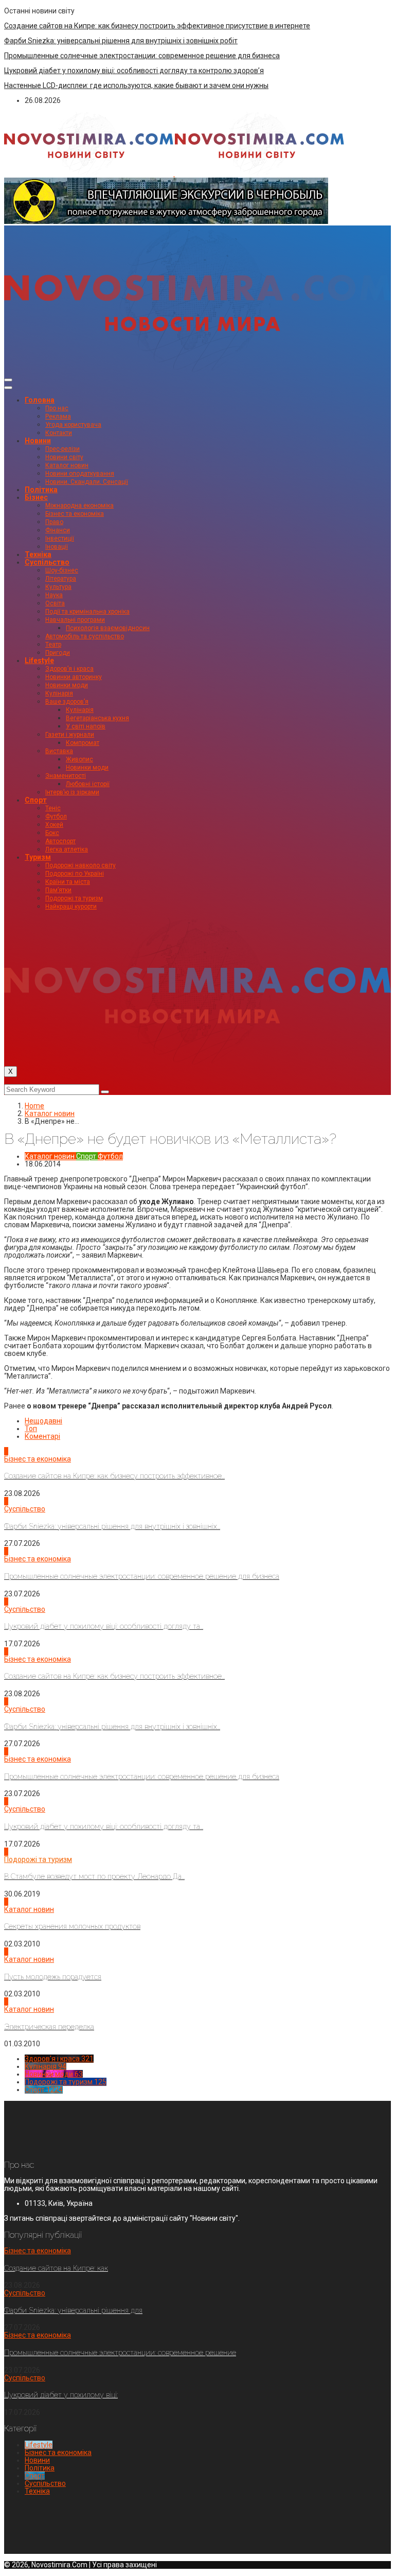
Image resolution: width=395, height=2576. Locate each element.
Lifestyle (39, 660)
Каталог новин (67, 465)
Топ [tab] (31, 1429)
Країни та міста (68, 882)
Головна (40, 400)
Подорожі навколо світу (80, 865)
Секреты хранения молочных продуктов (72, 1926)
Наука (54, 595)
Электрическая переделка (49, 2027)
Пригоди (58, 653)
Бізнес (36, 497)
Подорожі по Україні (75, 874)
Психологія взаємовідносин (108, 628)
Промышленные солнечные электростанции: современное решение (120, 2353)
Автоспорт (60, 841)
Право (54, 522)
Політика (41, 490)
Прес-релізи (62, 449)
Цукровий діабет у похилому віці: (61, 2395)
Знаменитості (66, 776)
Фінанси (58, 530)
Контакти (59, 433)
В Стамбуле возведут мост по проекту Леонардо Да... (94, 1876)
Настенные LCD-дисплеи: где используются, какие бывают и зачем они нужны (136, 85)
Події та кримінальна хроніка (87, 612)
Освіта (55, 603)
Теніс (53, 808)
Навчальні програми (75, 620)
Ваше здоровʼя (67, 702)
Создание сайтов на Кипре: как (56, 2268)
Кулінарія (59, 693)
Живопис (79, 759)
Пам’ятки (58, 890)
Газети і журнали (70, 735)
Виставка (59, 751)
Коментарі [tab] (42, 1436)
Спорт (36, 800)
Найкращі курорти (71, 907)
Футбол (56, 816)
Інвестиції (60, 538)
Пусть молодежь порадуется (53, 1977)
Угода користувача (73, 425)
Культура (58, 587)
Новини (38, 441)
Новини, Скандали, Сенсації (87, 482)
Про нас (57, 408)
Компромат (83, 743)
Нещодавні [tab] (43, 1421)
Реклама (58, 416)
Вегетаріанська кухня (97, 718)
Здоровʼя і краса (69, 669)
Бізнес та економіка (75, 514)
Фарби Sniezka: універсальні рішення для (73, 2310)
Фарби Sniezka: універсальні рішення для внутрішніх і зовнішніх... (112, 1526)
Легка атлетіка (67, 849)
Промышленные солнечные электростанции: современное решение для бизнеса (142, 56)
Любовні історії (88, 784)
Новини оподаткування (80, 474)
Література (61, 579)
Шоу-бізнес (62, 570)
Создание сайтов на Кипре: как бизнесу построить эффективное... (114, 1476)
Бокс (52, 833)
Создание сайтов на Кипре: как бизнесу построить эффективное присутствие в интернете (157, 26)
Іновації (57, 547)
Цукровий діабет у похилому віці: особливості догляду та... (104, 1626)
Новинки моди (67, 685)
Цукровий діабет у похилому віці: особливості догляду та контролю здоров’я (134, 71)
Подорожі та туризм (74, 898)
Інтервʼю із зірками (72, 792)
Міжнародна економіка (79, 506)
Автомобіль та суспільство (85, 636)
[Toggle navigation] (8, 380)
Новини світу (64, 457)
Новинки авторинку (74, 677)
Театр (53, 645)
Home (34, 1106)
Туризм (38, 857)
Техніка (38, 554)
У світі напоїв (86, 726)
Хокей (54, 825)
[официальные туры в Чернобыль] (166, 221)
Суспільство (47, 562)
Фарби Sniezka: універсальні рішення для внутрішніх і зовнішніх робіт (121, 41)
